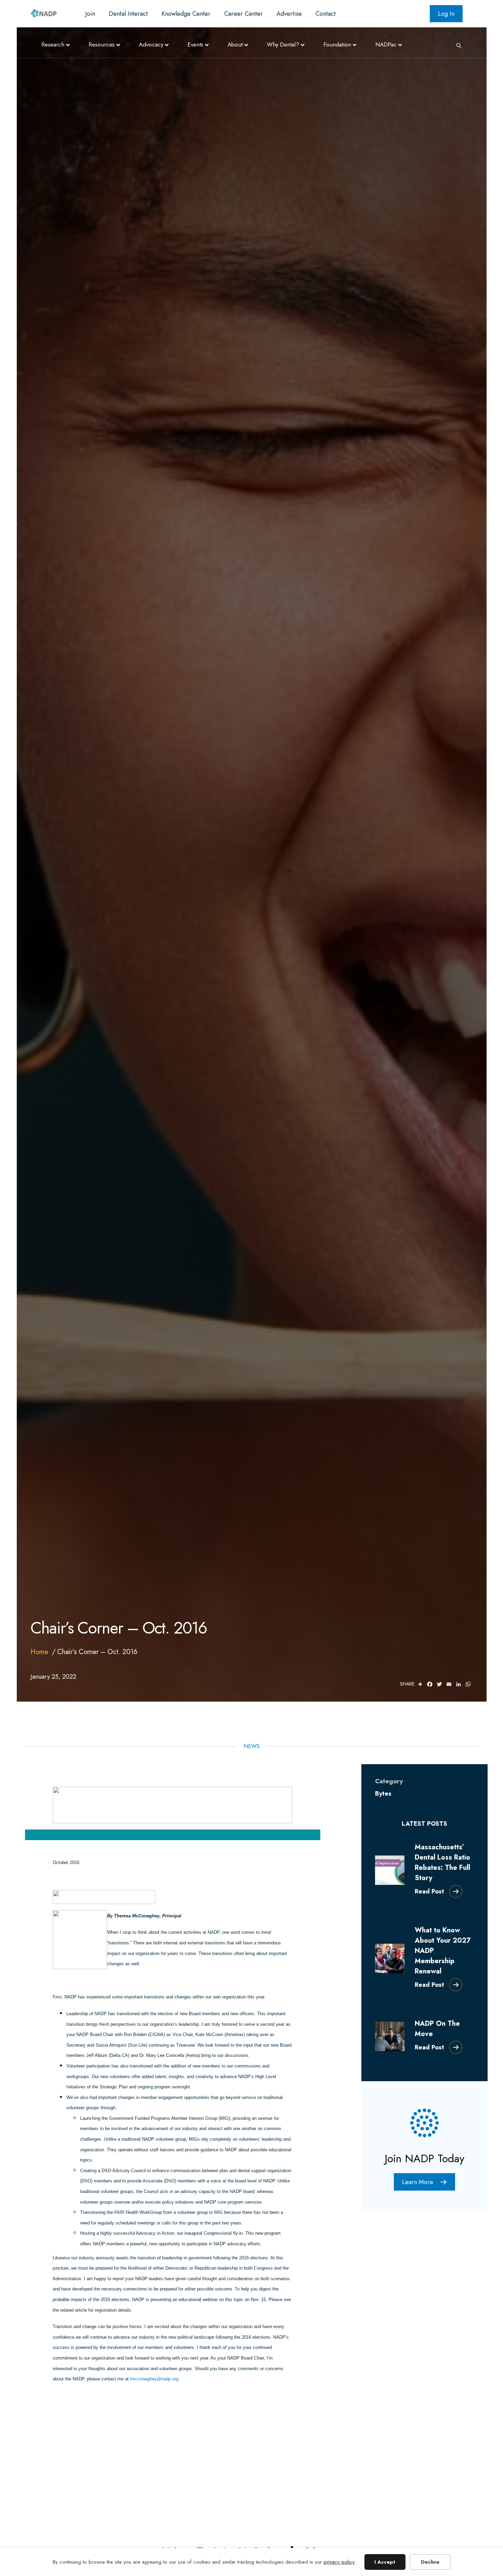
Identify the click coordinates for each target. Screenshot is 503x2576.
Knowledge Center (186, 14)
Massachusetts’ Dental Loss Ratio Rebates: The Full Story (442, 1862)
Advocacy (151, 44)
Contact (326, 14)
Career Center (243, 14)
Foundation (337, 44)
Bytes (383, 1794)
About (235, 44)
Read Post (429, 1891)
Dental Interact (128, 14)
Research (53, 44)
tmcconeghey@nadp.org (154, 2379)
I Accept (385, 2562)
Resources (102, 44)
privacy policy (339, 2562)
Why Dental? (283, 44)
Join (90, 14)
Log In (446, 14)
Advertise (289, 14)
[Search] (456, 45)
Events (195, 44)
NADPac (386, 44)
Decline (430, 2562)
